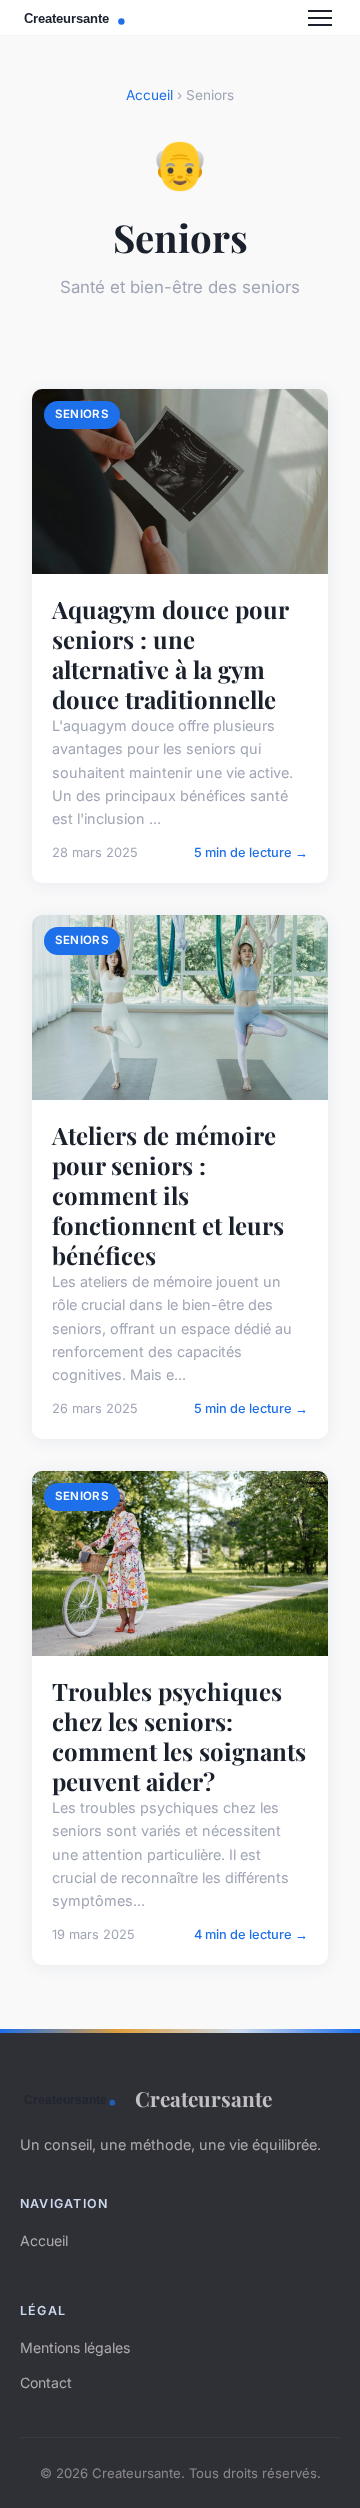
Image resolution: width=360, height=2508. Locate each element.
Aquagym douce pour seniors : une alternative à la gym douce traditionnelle (170, 654)
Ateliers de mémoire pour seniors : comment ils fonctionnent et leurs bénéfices (168, 1195)
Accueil (149, 95)
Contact (46, 2382)
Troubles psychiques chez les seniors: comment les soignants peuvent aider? (179, 1736)
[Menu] (320, 18)
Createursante (203, 2098)
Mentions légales (75, 2347)
